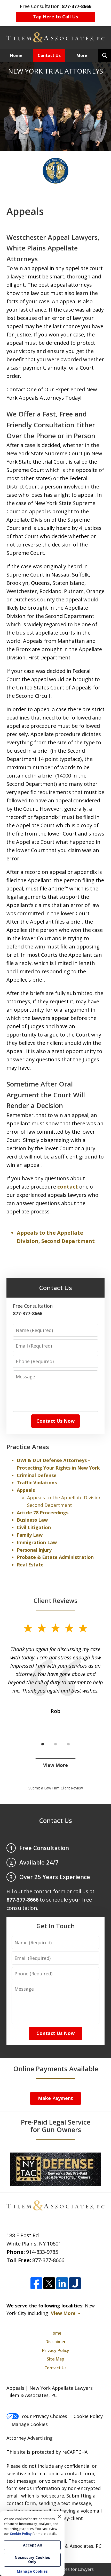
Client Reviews (55, 1600)
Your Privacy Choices (44, 2416)
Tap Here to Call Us (55, 17)
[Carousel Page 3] (68, 1744)
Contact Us (49, 55)
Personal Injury (34, 1550)
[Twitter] (49, 2283)
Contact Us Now (55, 1421)
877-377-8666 (48, 2260)
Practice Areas (28, 1447)
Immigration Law (37, 1542)
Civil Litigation (34, 1527)
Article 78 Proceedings (43, 1513)
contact (68, 1187)
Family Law (30, 1535)
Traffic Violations (37, 1483)
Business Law (32, 1520)
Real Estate (30, 1565)
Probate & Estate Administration (55, 1557)
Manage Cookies (30, 2424)
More (82, 55)
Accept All (32, 2545)
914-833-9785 (42, 2252)
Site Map (55, 2359)
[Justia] (75, 2283)
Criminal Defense (37, 1475)
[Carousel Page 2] (55, 1744)
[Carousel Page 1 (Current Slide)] (43, 1744)
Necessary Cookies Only (32, 2560)
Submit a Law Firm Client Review (56, 1788)
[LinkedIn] (62, 2283)
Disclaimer (56, 2342)
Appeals (26, 1490)
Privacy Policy (56, 2350)
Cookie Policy (88, 2416)
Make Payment (55, 2098)
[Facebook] (36, 2283)
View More (55, 1765)
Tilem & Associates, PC (76, 2546)
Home (16, 55)
